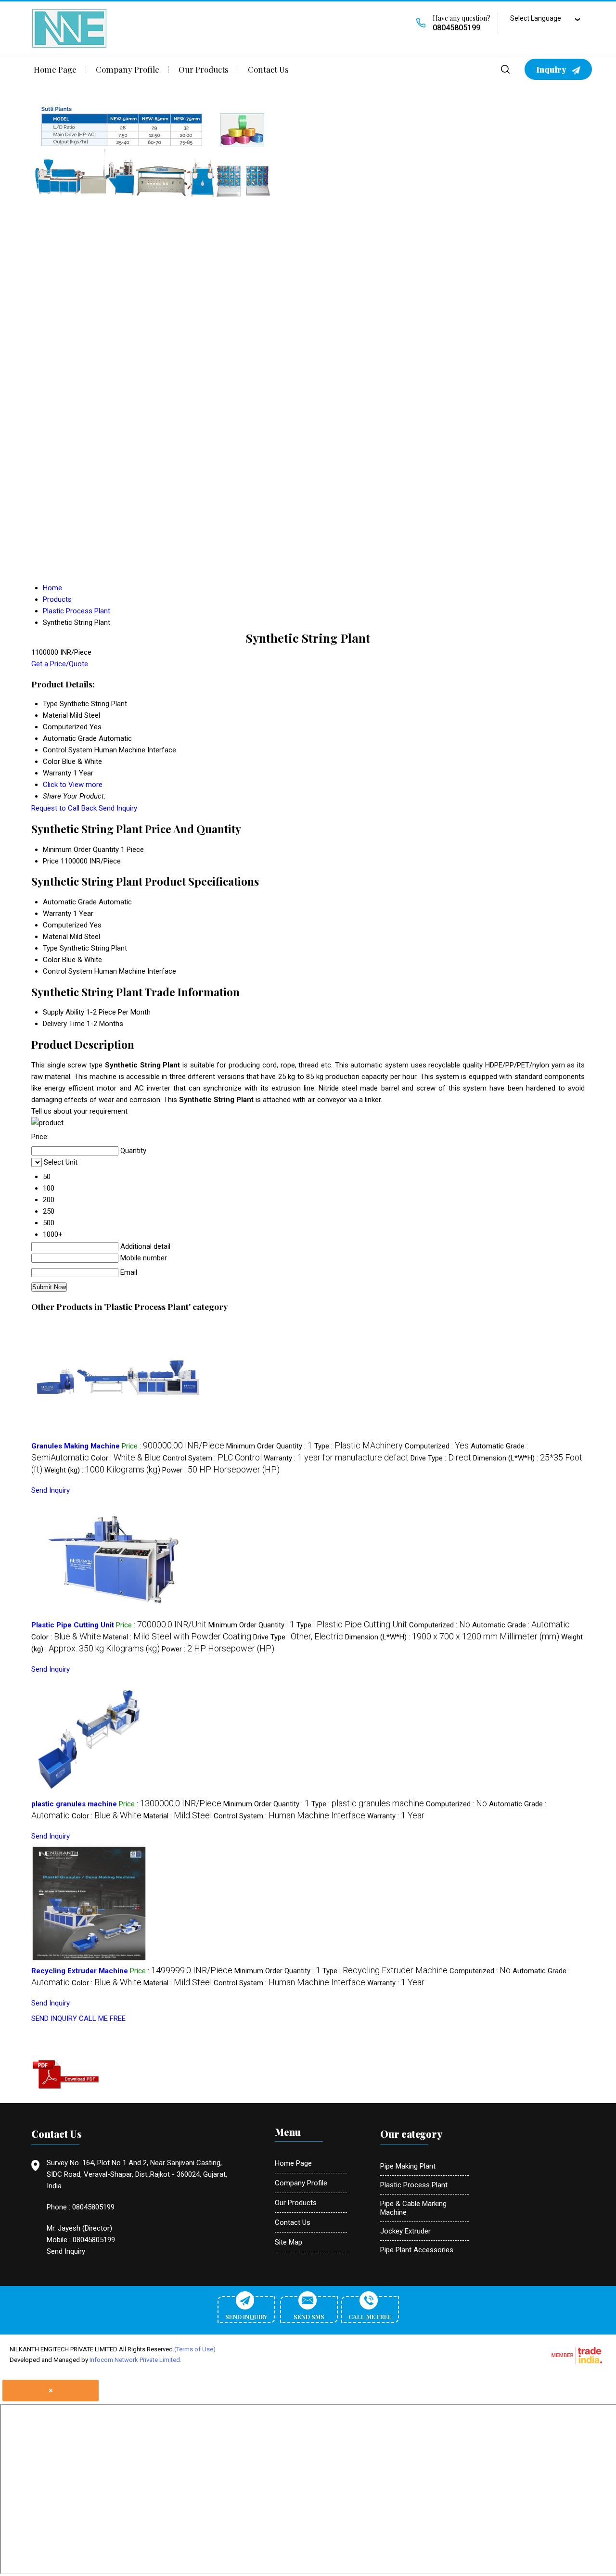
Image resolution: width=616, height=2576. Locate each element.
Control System (68, 971)
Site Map (289, 2242)
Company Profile (128, 69)
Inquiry (552, 69)
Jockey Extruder (405, 2231)
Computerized (65, 925)
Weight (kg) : (102, 1470)
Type (50, 948)
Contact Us (268, 69)
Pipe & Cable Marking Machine (413, 2208)
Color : (126, 1458)
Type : (359, 1446)
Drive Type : (441, 1458)
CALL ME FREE (102, 2018)
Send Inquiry (118, 808)
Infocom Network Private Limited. (135, 2360)
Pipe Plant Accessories (417, 2250)
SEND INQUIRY (54, 2018)
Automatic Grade (70, 902)
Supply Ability (64, 1012)
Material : (177, 1637)
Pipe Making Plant (408, 2166)
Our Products (204, 69)
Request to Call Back (64, 808)
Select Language (536, 18)
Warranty (57, 914)
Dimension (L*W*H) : (452, 1637)
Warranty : (336, 1458)
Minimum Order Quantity (81, 850)
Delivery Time (64, 1024)
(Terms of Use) (195, 2349)
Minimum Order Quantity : (269, 1446)
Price (51, 861)
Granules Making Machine (76, 1446)
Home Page (55, 69)
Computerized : (437, 1446)
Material (55, 937)
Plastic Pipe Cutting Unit (73, 1625)
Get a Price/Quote (60, 664)
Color (51, 960)
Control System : (212, 1458)
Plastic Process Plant (414, 2185)
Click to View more (73, 785)
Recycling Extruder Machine (80, 1971)
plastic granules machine (74, 1804)
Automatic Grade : (521, 1625)
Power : (221, 1470)
